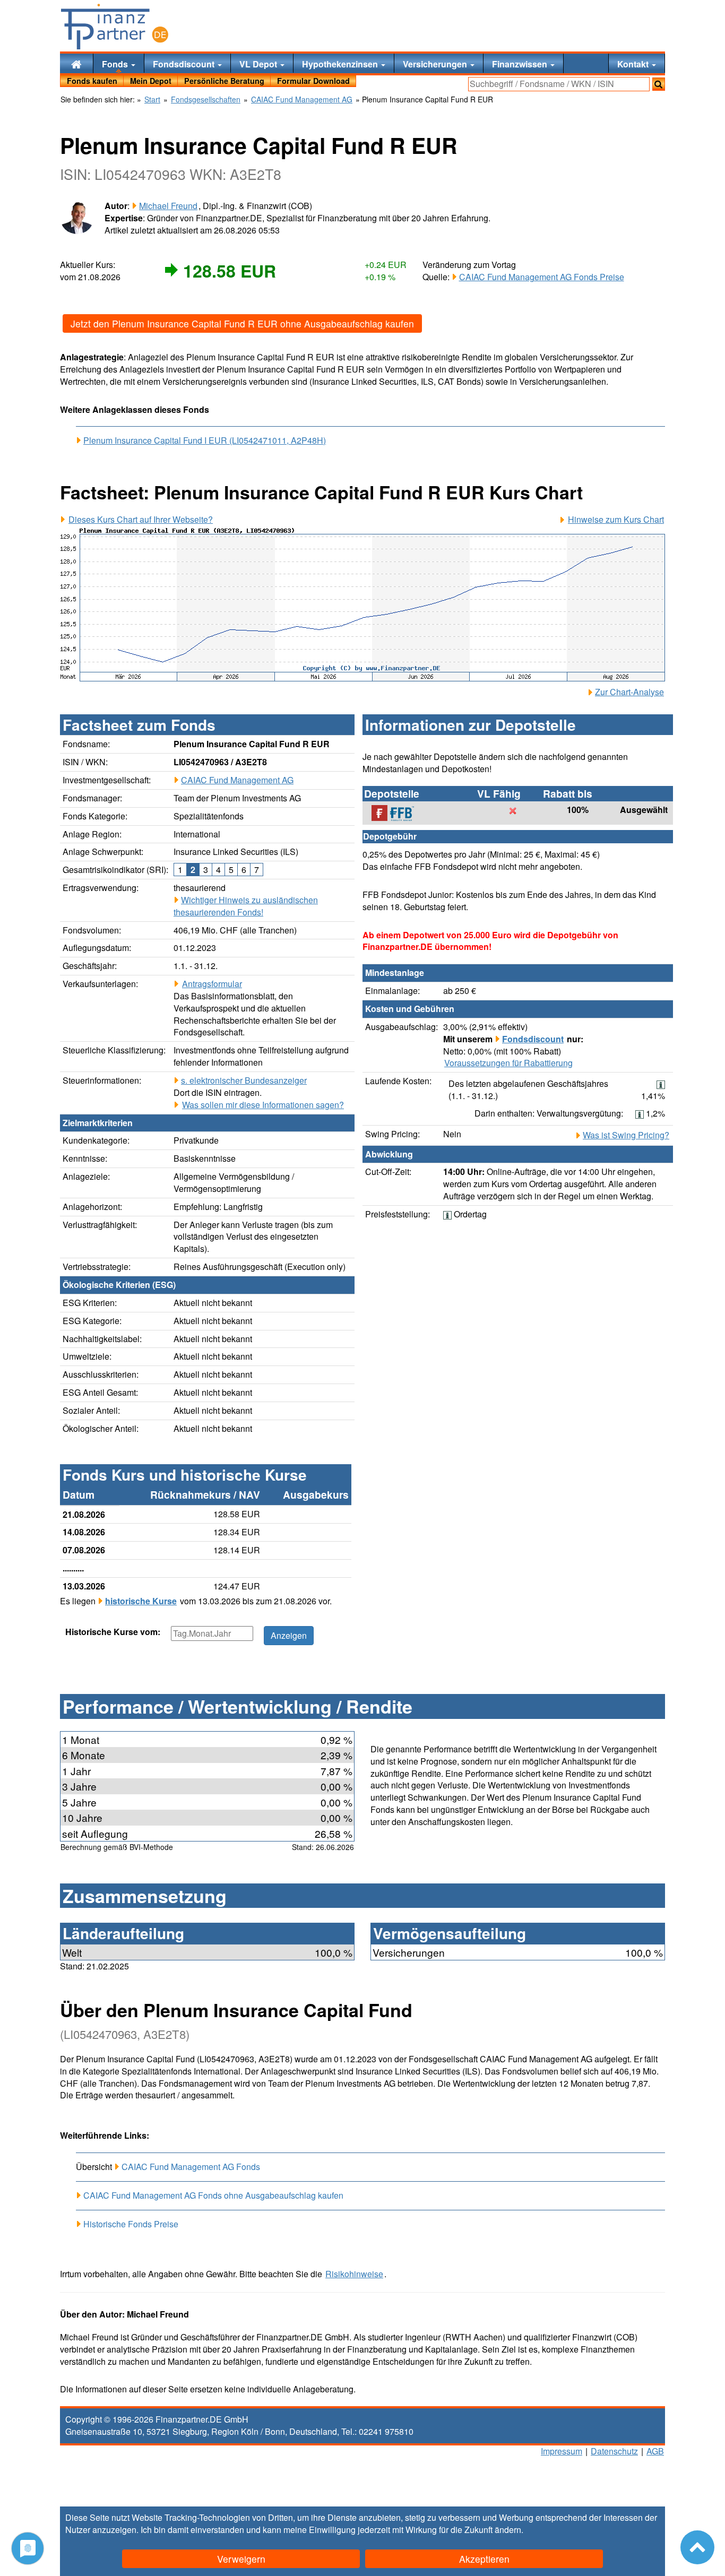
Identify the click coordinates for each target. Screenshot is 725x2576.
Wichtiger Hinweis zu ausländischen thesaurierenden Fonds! (246, 906)
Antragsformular (212, 984)
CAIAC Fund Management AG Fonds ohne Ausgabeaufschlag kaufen (213, 2195)
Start (152, 100)
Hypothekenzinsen (341, 64)
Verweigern (241, 2559)
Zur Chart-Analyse (629, 692)
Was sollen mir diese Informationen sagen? (263, 1105)
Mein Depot (151, 81)
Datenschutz (614, 2451)
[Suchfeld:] (559, 84)
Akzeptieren (484, 2559)
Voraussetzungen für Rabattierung (508, 1063)
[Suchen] (659, 84)
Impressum (562, 2451)
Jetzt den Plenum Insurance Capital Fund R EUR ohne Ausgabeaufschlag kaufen (242, 323)
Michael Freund (168, 206)
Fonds (116, 64)
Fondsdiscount (185, 64)
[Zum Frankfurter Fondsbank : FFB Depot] (398, 813)
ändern (508, 2530)
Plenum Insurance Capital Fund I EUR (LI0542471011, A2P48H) (205, 440)
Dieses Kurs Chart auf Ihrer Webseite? (141, 520)
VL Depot (259, 64)
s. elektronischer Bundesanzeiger (244, 1080)
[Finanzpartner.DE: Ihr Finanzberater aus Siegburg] (115, 27)
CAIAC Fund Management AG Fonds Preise (542, 277)
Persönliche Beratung (224, 81)
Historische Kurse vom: (113, 1632)
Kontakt (634, 64)
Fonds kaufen (92, 81)
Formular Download (313, 81)
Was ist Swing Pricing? (626, 1135)
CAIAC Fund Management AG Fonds (191, 2167)
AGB (655, 2451)
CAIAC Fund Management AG (237, 780)
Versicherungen (436, 64)
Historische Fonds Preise (131, 2224)
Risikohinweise (354, 2274)
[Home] (76, 63)
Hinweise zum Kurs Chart (616, 520)
